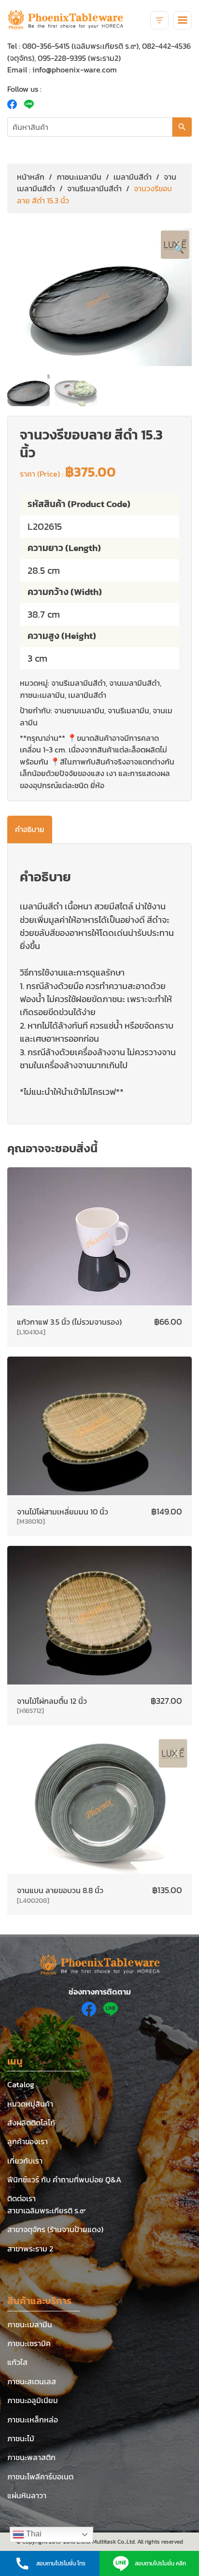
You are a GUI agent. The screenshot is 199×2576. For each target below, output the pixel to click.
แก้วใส (17, 2362)
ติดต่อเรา (21, 2198)
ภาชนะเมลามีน (79, 177)
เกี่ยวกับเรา (25, 2161)
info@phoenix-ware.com (75, 70)
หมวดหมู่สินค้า (30, 2104)
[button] (179, 249)
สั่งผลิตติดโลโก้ (31, 2123)
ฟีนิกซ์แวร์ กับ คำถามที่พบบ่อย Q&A (64, 2180)
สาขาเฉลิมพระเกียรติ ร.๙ (46, 2210)
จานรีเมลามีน (128, 710)
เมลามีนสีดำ (133, 177)
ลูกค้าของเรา (28, 2141)
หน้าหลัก (31, 177)
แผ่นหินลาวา (27, 2495)
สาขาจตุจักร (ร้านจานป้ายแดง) (55, 2229)
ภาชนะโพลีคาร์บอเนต (40, 2477)
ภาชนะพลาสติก (31, 2457)
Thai (33, 2534)
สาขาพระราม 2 (30, 2249)
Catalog (21, 2084)
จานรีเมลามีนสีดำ (94, 188)
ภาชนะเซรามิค (29, 2343)
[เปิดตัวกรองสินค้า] (159, 20)
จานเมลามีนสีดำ (135, 683)
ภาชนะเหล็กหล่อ (33, 2420)
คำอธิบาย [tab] (30, 829)
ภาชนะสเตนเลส (32, 2381)
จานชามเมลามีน (79, 710)
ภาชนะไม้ (21, 2438)
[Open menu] (183, 20)
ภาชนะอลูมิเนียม (33, 2400)
